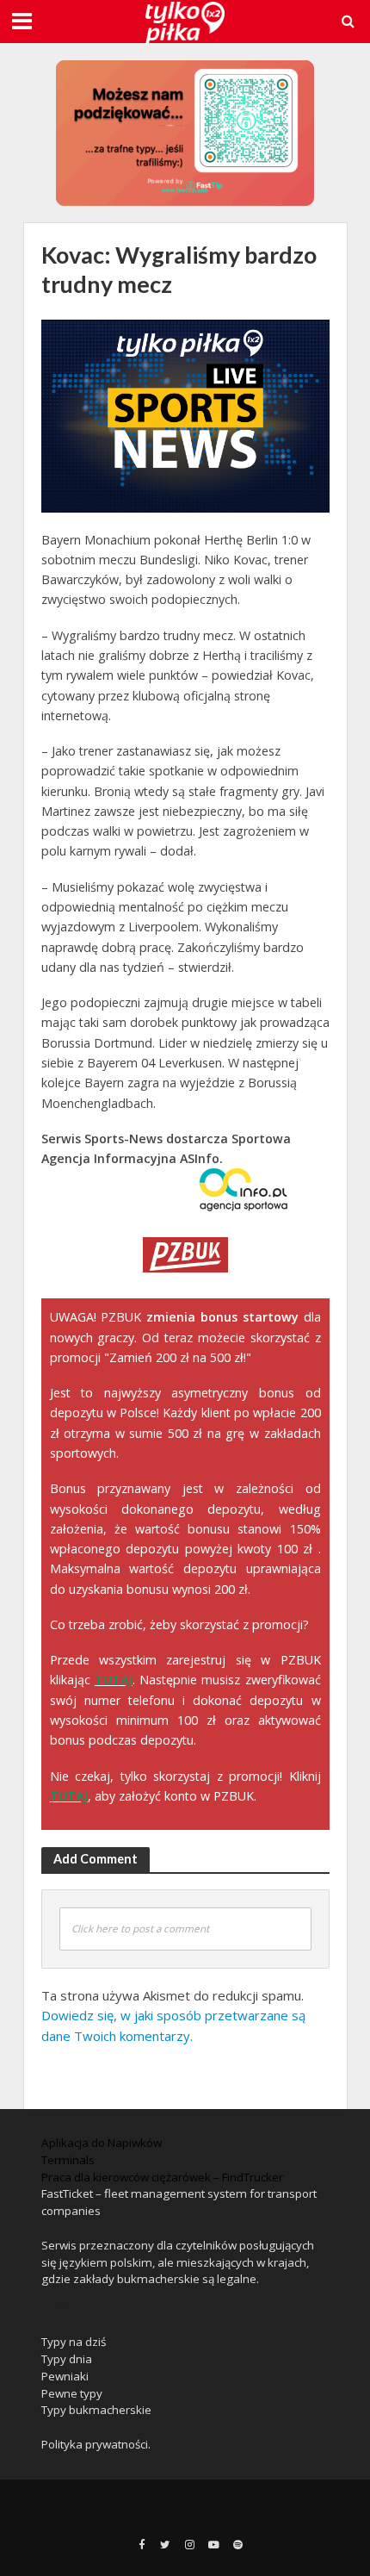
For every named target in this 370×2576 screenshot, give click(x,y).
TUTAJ (114, 1680)
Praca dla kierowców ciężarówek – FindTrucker (162, 2177)
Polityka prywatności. (96, 2444)
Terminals (68, 2160)
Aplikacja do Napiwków (102, 2143)
